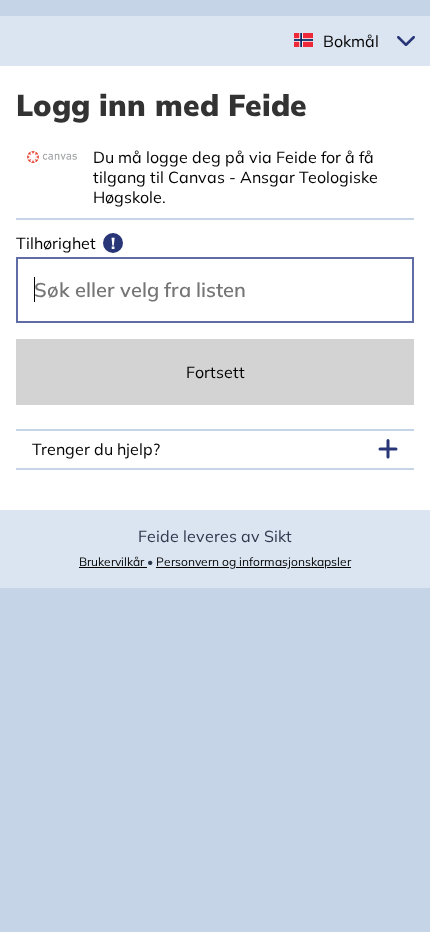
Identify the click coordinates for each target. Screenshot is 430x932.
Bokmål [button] (351, 41)
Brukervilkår (113, 561)
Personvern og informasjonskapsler (253, 561)
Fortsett (215, 372)
